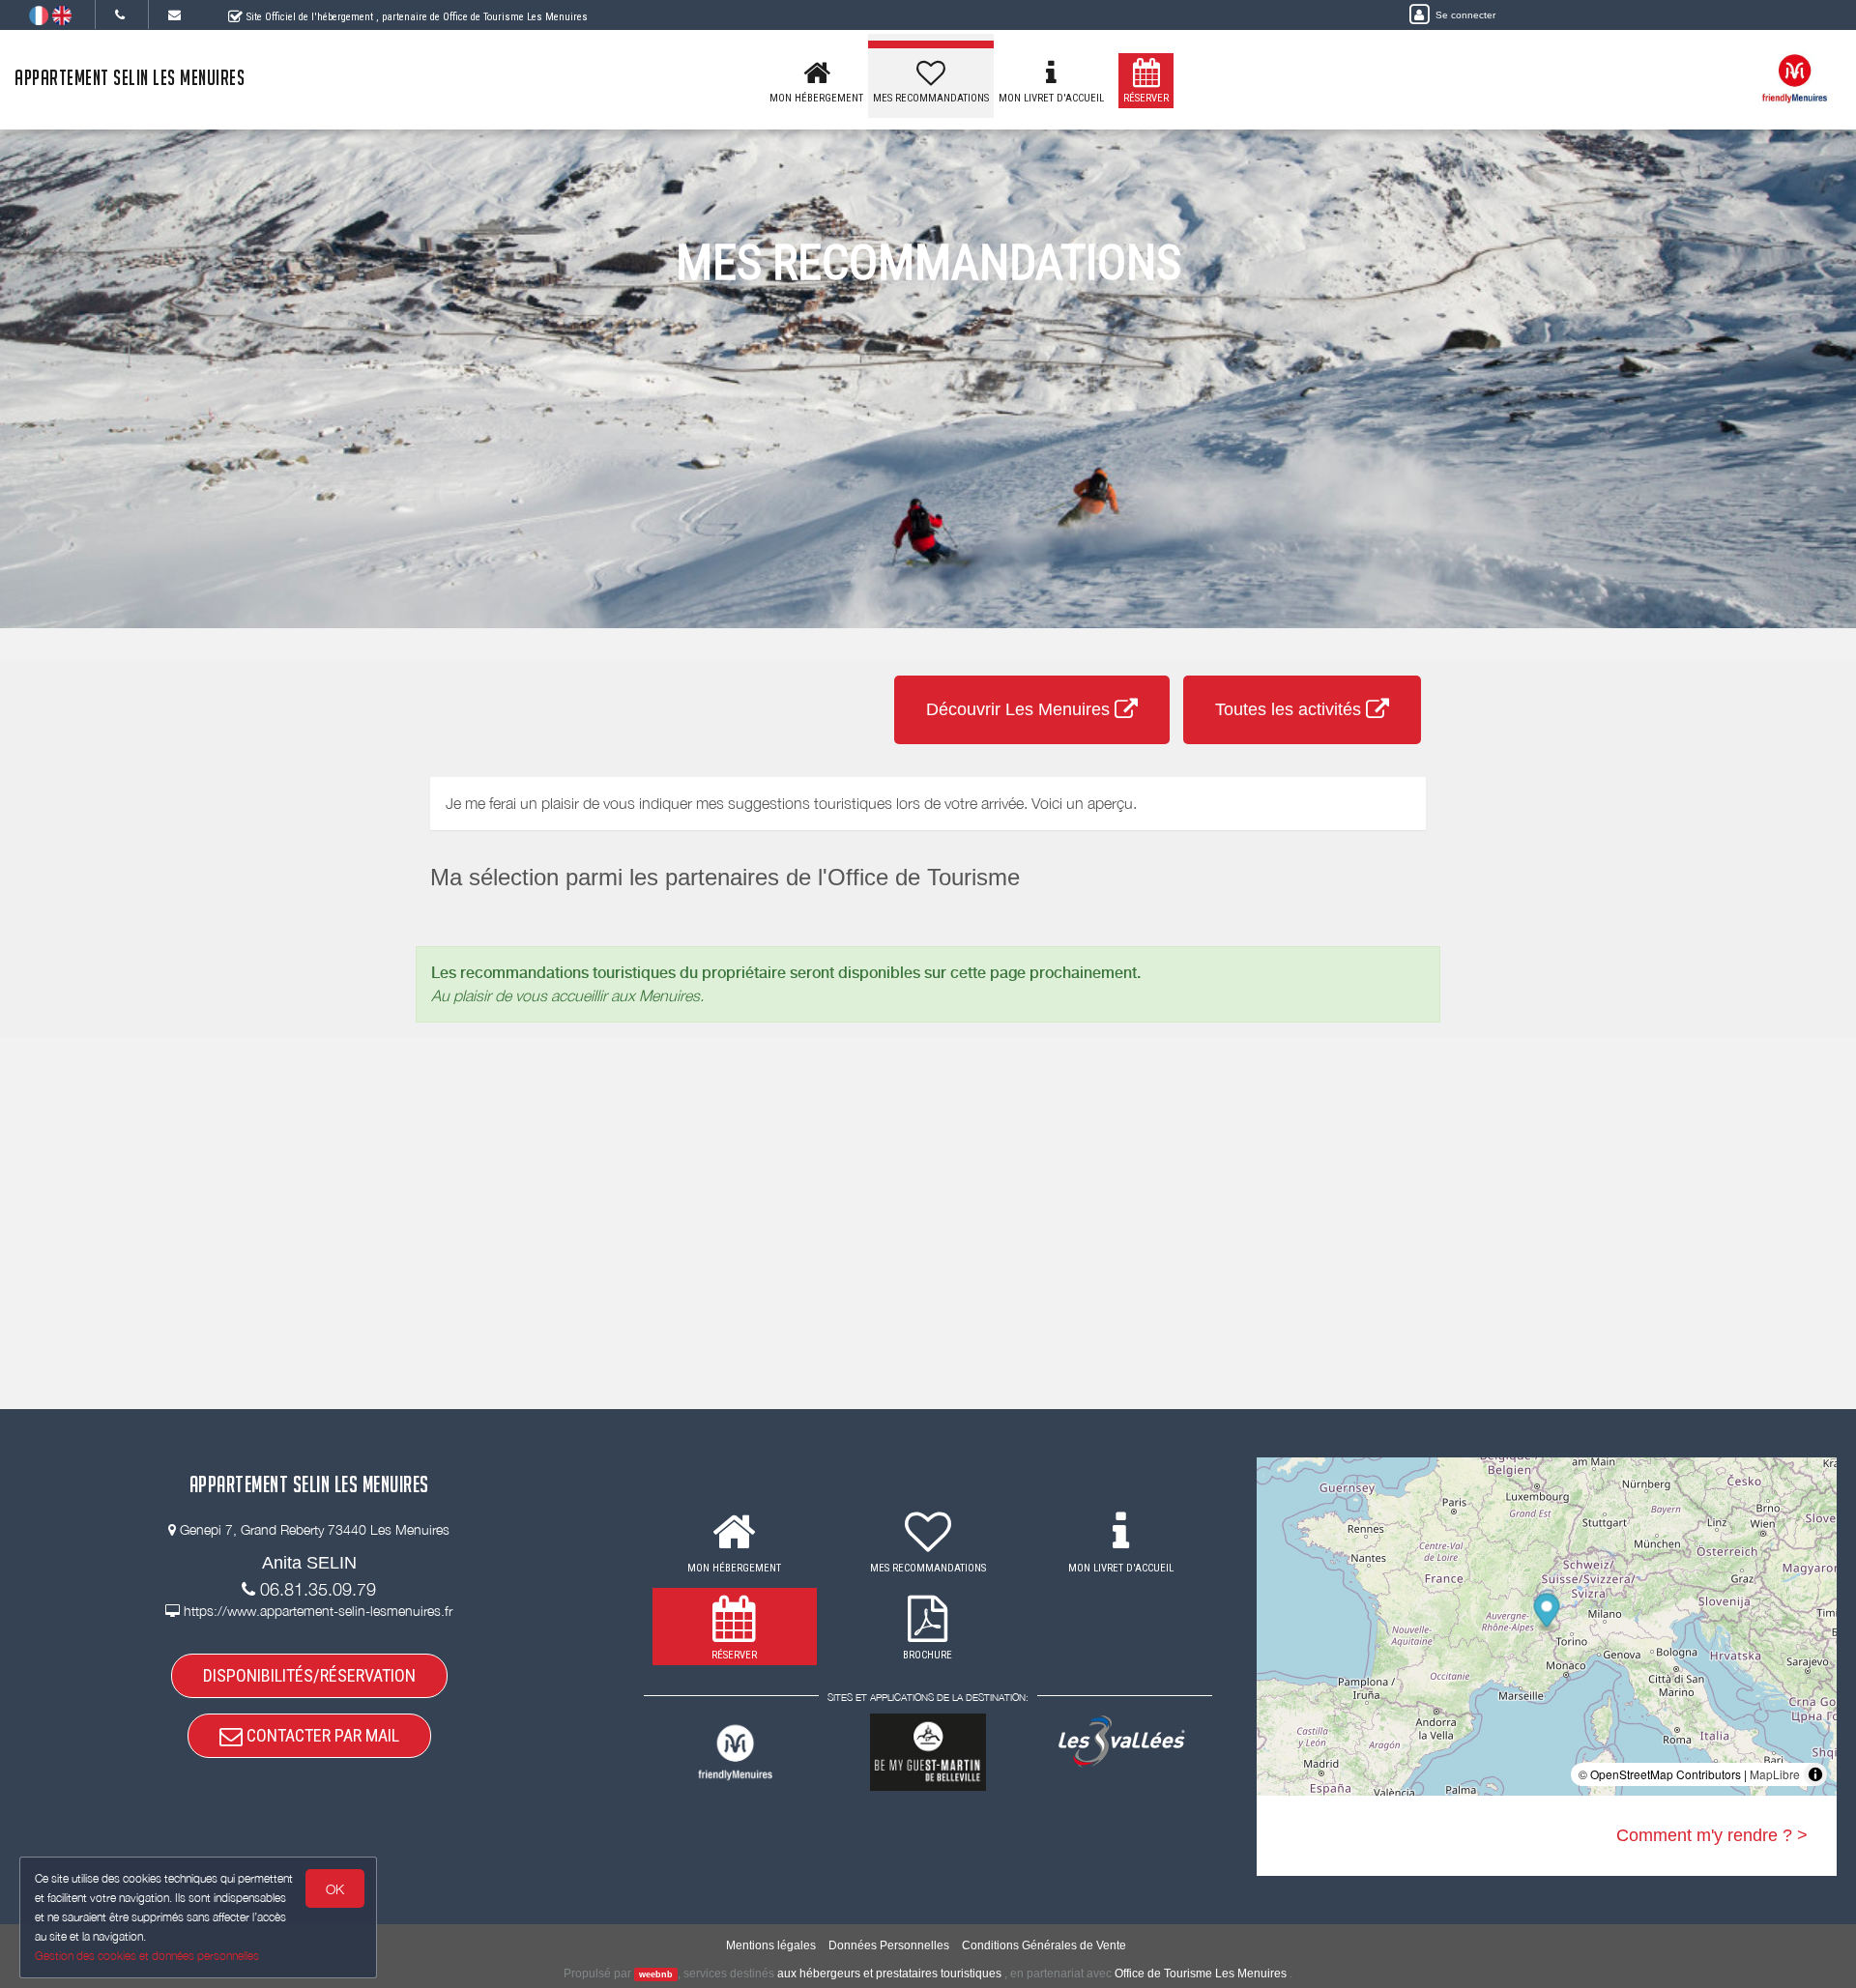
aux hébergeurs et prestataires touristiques (889, 1974)
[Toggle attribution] (1815, 1774)
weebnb (656, 1974)
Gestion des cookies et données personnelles (147, 1956)
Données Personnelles (889, 1945)
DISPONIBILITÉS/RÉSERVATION (309, 1675)
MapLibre (1775, 1774)
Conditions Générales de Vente (1044, 1945)
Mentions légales (771, 1945)
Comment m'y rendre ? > (1712, 1835)
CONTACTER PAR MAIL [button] (321, 1735)
